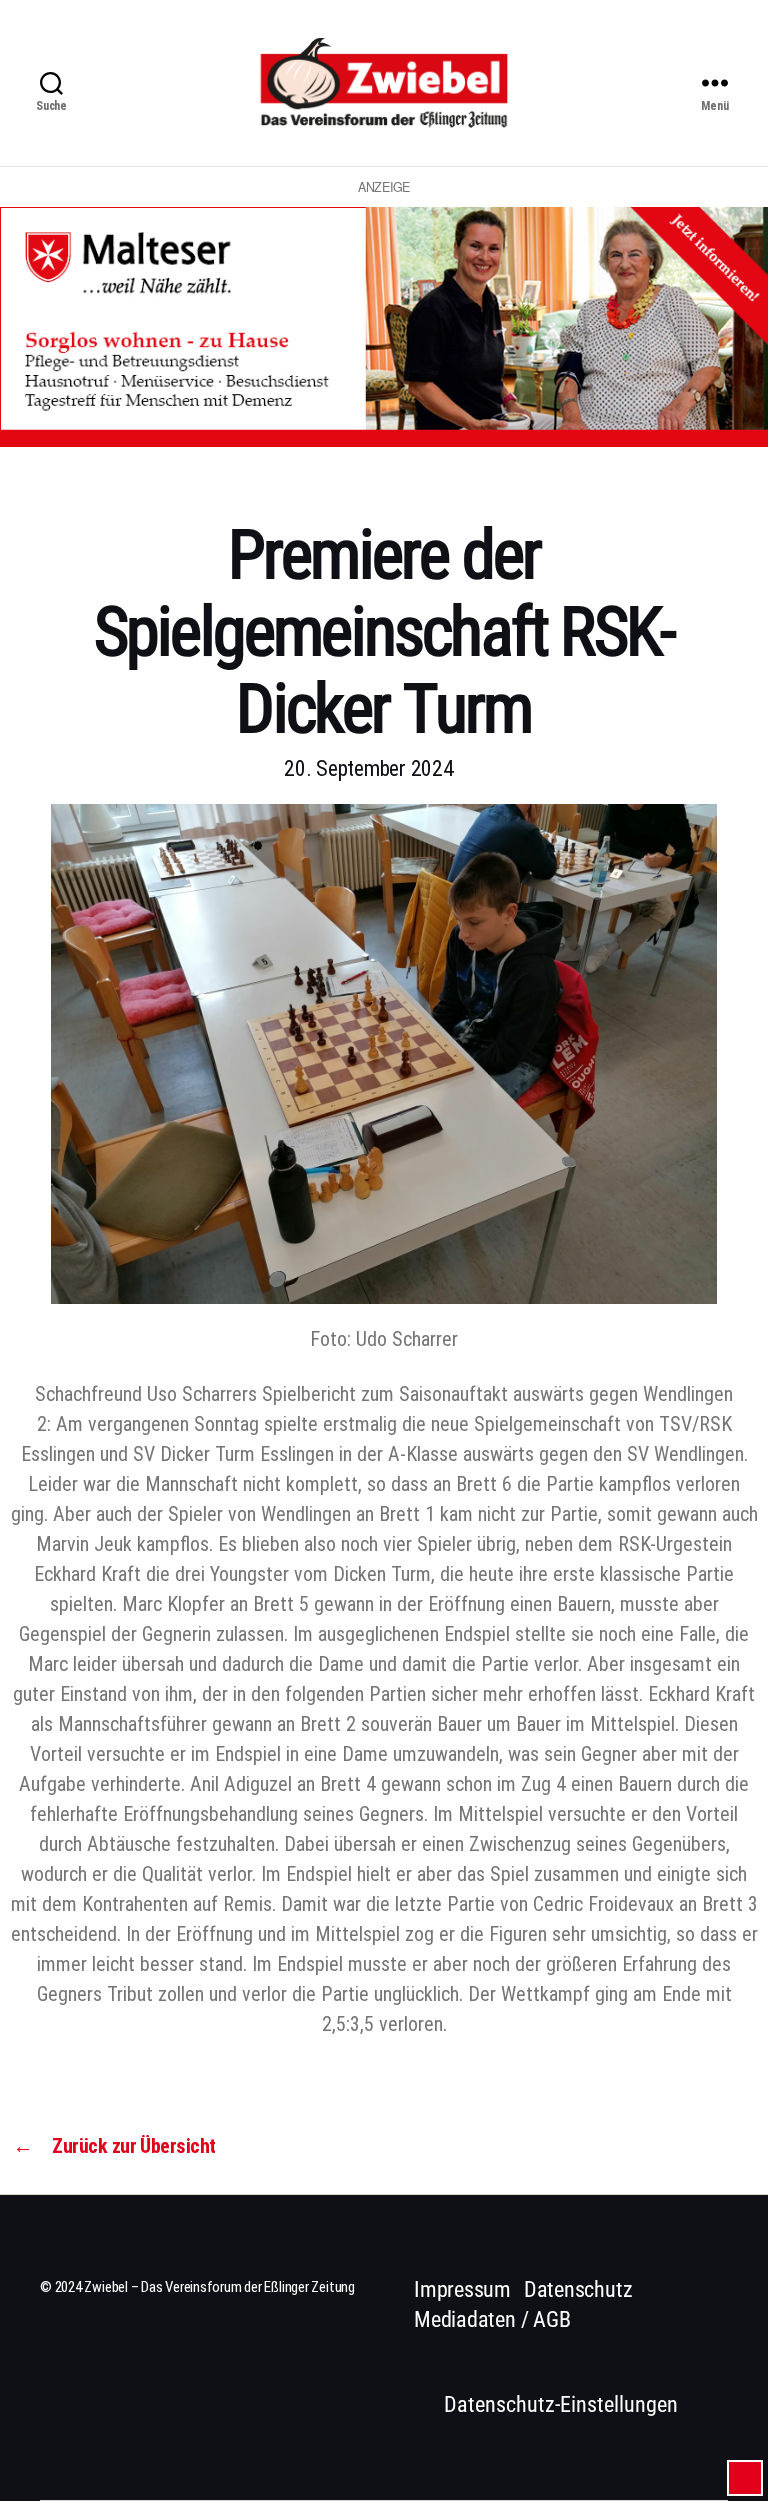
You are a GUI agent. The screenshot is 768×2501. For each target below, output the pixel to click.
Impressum (462, 2289)
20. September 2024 (368, 768)
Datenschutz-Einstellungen (561, 2404)
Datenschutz (578, 2289)
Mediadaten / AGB (492, 2319)
